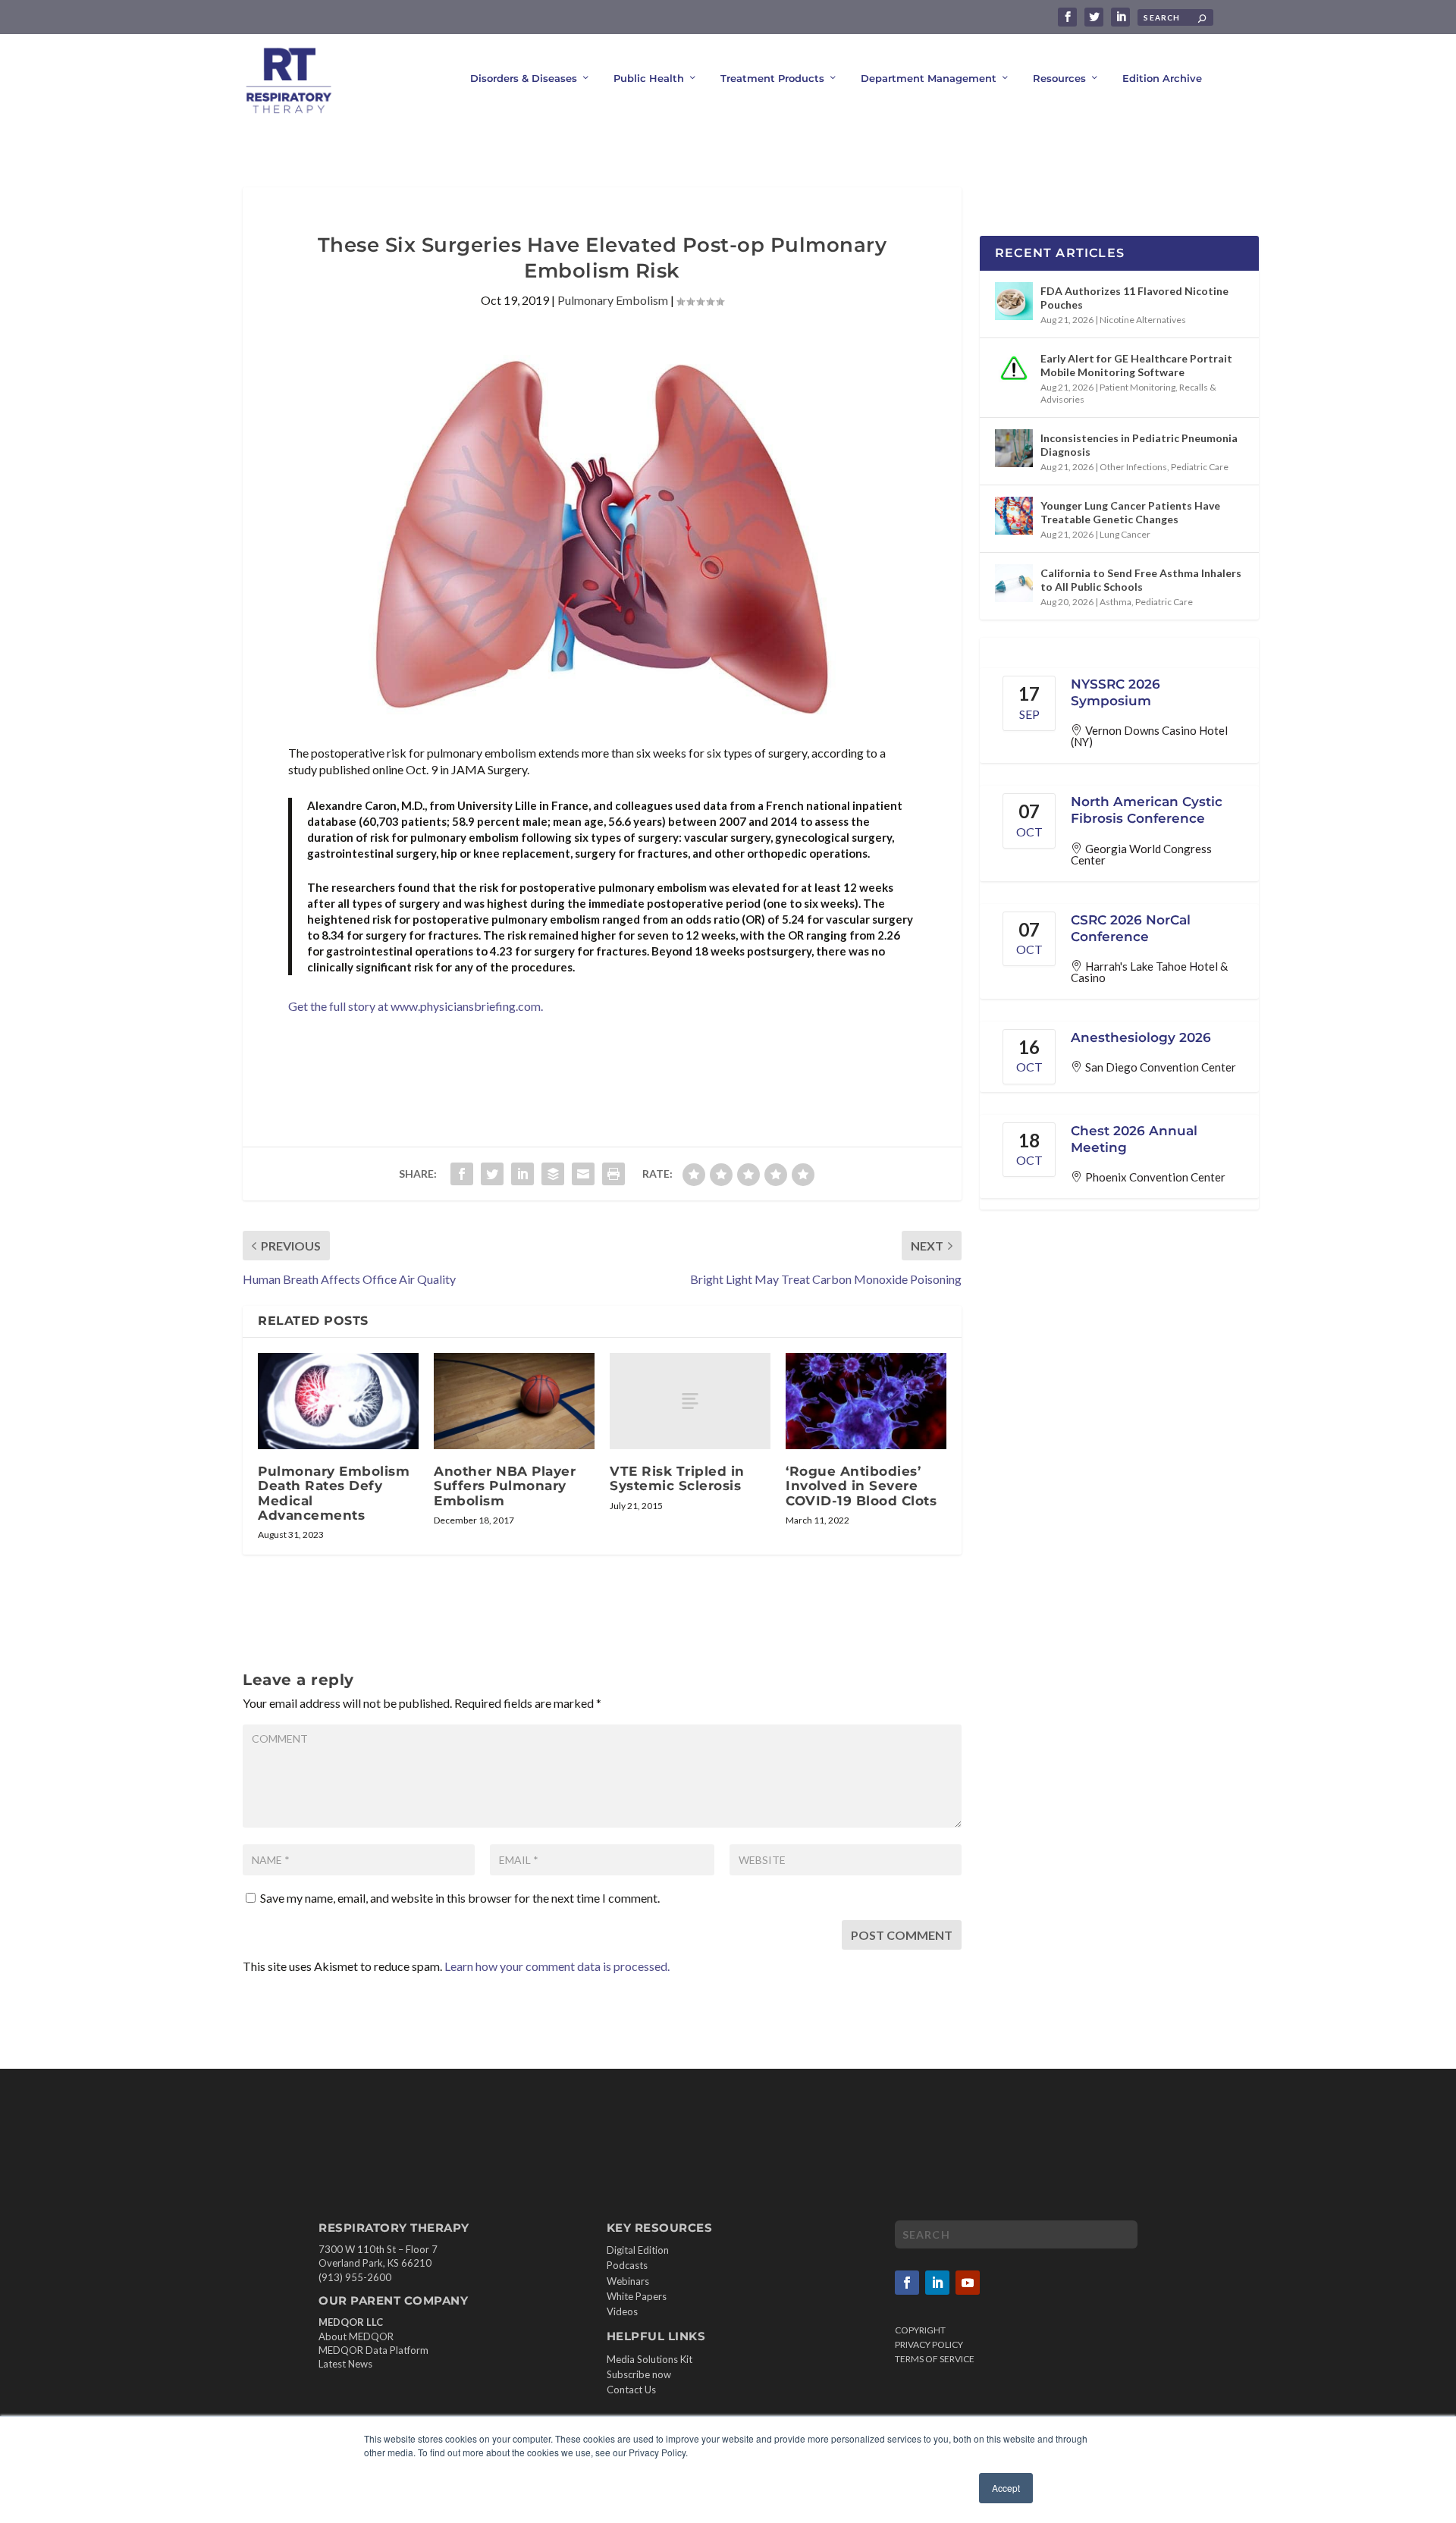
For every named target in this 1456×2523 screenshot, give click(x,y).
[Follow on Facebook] (907, 2283)
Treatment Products (772, 78)
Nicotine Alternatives (1143, 320)
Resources (1059, 78)
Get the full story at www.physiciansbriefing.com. (416, 1006)
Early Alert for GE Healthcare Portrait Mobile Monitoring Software (1136, 365)
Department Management (929, 78)
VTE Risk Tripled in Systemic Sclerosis (677, 1478)
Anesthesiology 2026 (1141, 1037)
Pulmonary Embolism (613, 300)
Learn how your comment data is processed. (557, 1966)
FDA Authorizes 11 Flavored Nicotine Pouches (1134, 298)
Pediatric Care (1200, 467)
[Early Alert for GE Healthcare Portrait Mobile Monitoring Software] (1014, 369)
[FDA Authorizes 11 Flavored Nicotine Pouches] (1014, 301)
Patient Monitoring (1137, 387)
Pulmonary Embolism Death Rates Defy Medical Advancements (334, 1493)
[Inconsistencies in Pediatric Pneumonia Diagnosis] (1014, 448)
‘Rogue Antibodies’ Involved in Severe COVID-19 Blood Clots (861, 1486)
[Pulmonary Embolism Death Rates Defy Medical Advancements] (338, 1401)
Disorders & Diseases (524, 78)
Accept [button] (1006, 2488)
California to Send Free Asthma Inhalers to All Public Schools (1141, 580)
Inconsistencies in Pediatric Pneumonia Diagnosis (1139, 445)
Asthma (1116, 602)
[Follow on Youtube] (968, 2283)
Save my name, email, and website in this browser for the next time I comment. (460, 1898)
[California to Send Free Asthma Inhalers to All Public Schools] (1014, 583)
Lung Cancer (1125, 534)
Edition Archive (1162, 78)
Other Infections (1133, 467)
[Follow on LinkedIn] (937, 2283)
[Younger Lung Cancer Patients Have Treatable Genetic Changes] (1014, 516)
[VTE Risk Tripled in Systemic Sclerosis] (690, 1401)
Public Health (649, 78)
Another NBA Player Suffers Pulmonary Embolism (505, 1486)
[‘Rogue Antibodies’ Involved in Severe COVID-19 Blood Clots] (866, 1401)
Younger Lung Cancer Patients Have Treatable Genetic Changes (1130, 512)
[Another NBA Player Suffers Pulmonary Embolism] (514, 1401)
